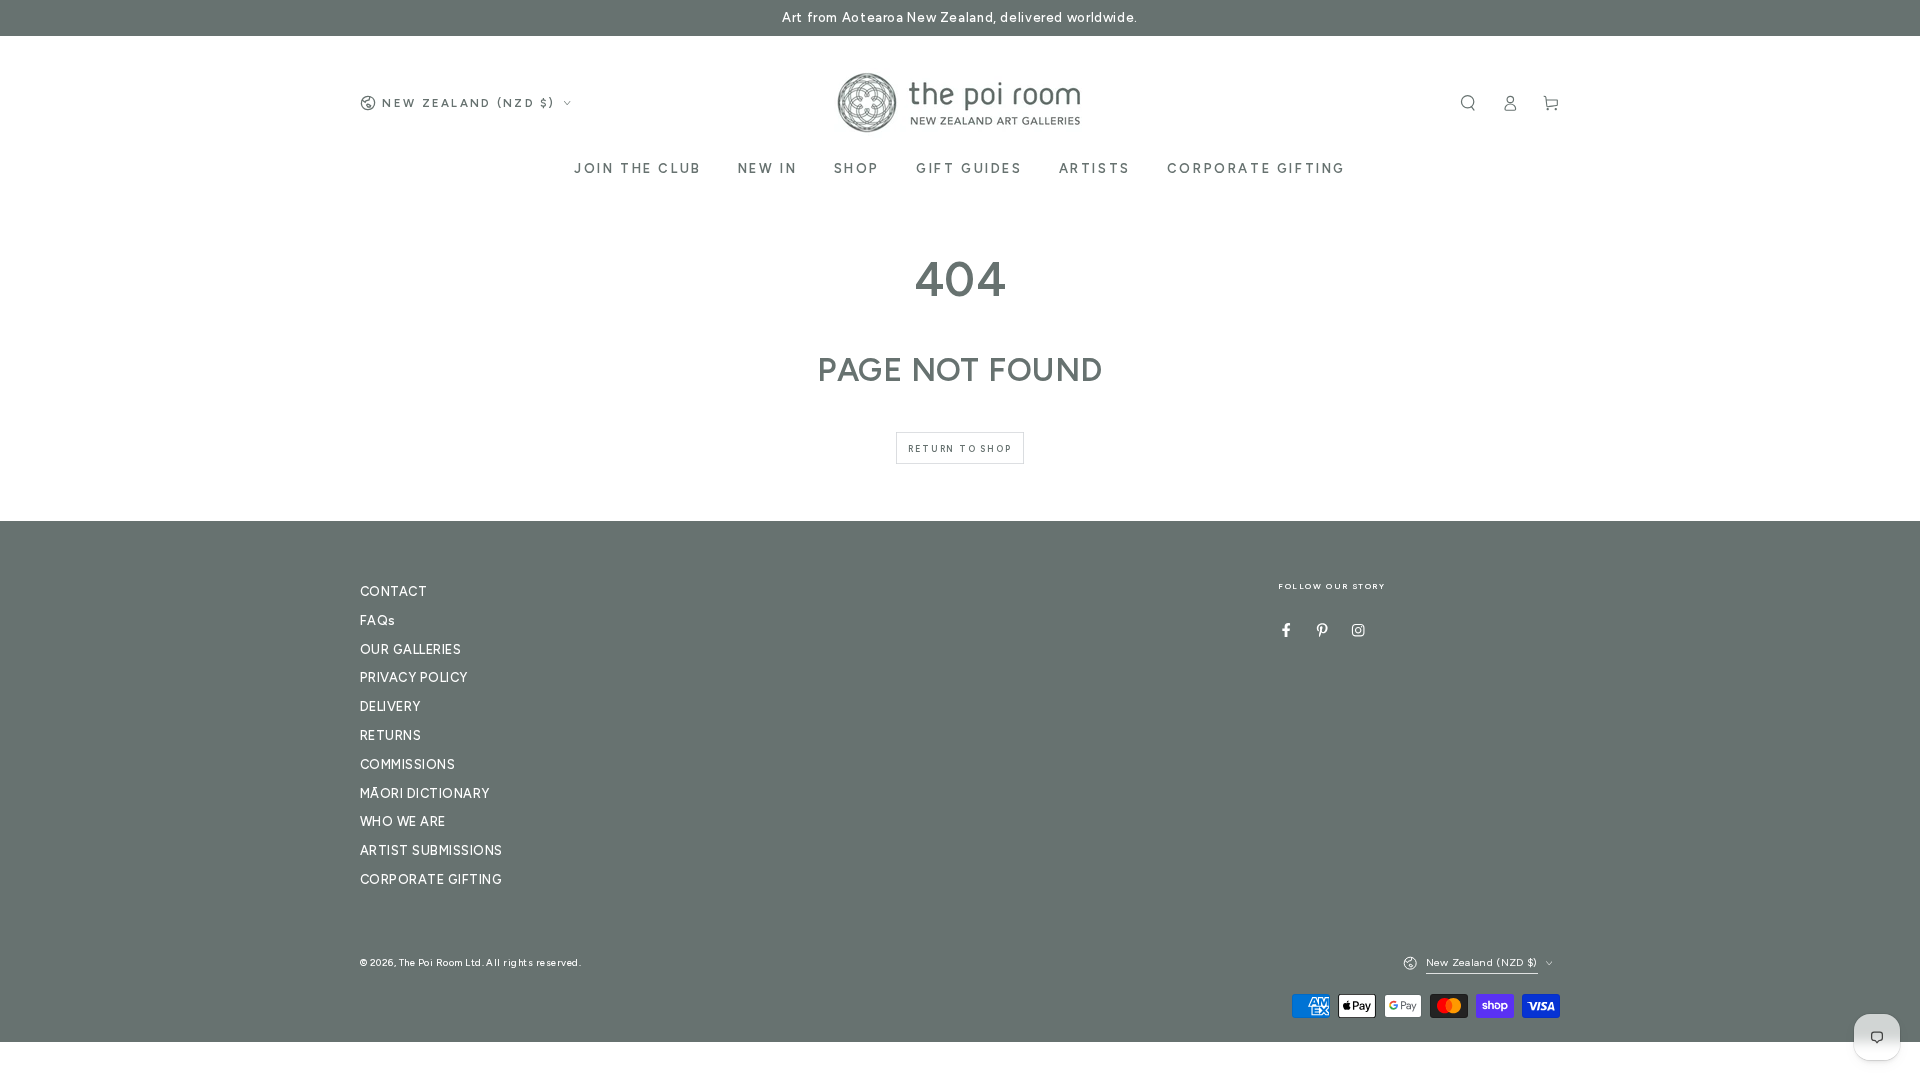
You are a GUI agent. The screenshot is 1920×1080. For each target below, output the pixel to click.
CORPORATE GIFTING (431, 879)
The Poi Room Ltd (440, 962)
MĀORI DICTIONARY (425, 793)
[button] (1468, 102)
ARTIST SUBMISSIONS (431, 850)
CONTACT (393, 591)
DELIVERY (390, 706)
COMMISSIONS (407, 764)
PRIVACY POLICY (414, 677)
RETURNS (390, 735)
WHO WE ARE (403, 821)
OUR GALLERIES (410, 649)
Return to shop (959, 448)
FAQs (378, 620)
